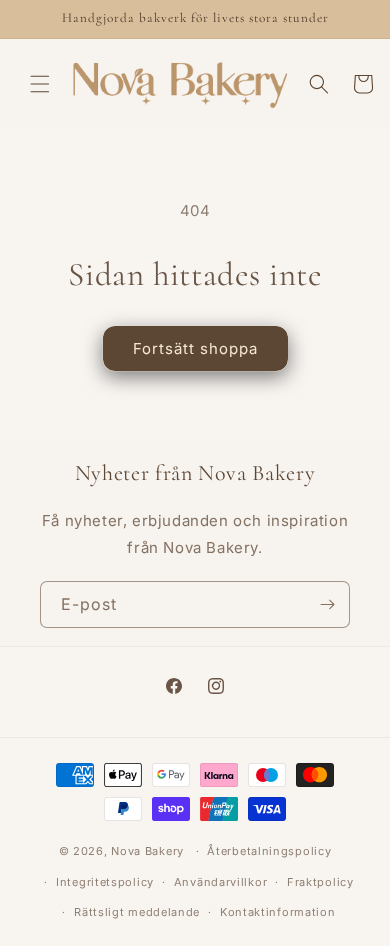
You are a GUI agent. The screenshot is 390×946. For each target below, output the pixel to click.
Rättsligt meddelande (137, 912)
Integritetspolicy (105, 882)
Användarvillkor (221, 882)
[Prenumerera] (327, 604)
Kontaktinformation (278, 912)
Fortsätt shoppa (195, 348)
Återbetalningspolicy (269, 851)
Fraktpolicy (320, 882)
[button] (40, 84)
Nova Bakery (147, 851)
